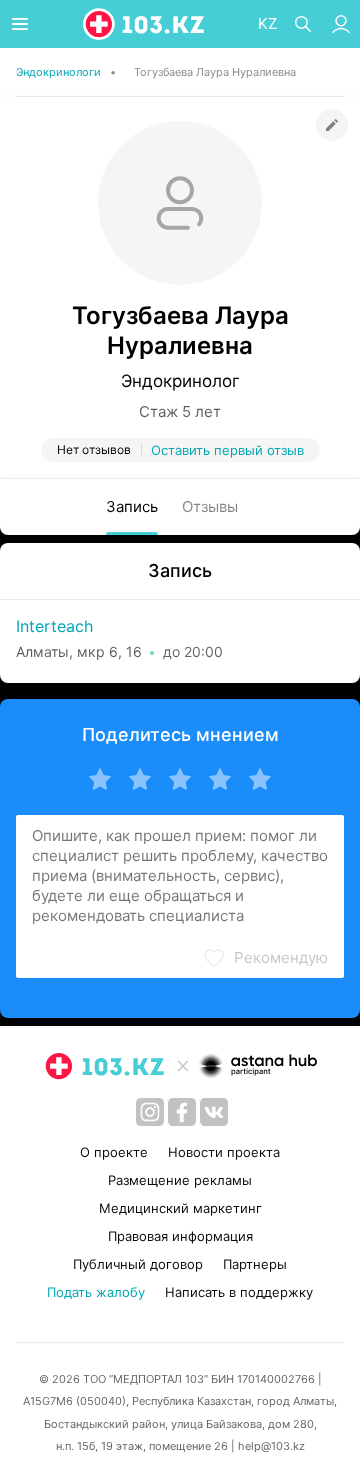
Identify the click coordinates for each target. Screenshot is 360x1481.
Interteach (54, 626)
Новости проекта (224, 1152)
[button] (265, 958)
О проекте (114, 1152)
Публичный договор (138, 1264)
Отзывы (210, 506)
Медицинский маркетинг (180, 1208)
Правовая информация (180, 1236)
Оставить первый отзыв (227, 450)
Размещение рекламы (180, 1180)
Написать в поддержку (239, 1292)
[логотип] (145, 24)
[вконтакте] (214, 1112)
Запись (132, 506)
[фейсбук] (182, 1112)
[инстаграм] (150, 1112)
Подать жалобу (96, 1292)
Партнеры (255, 1264)
